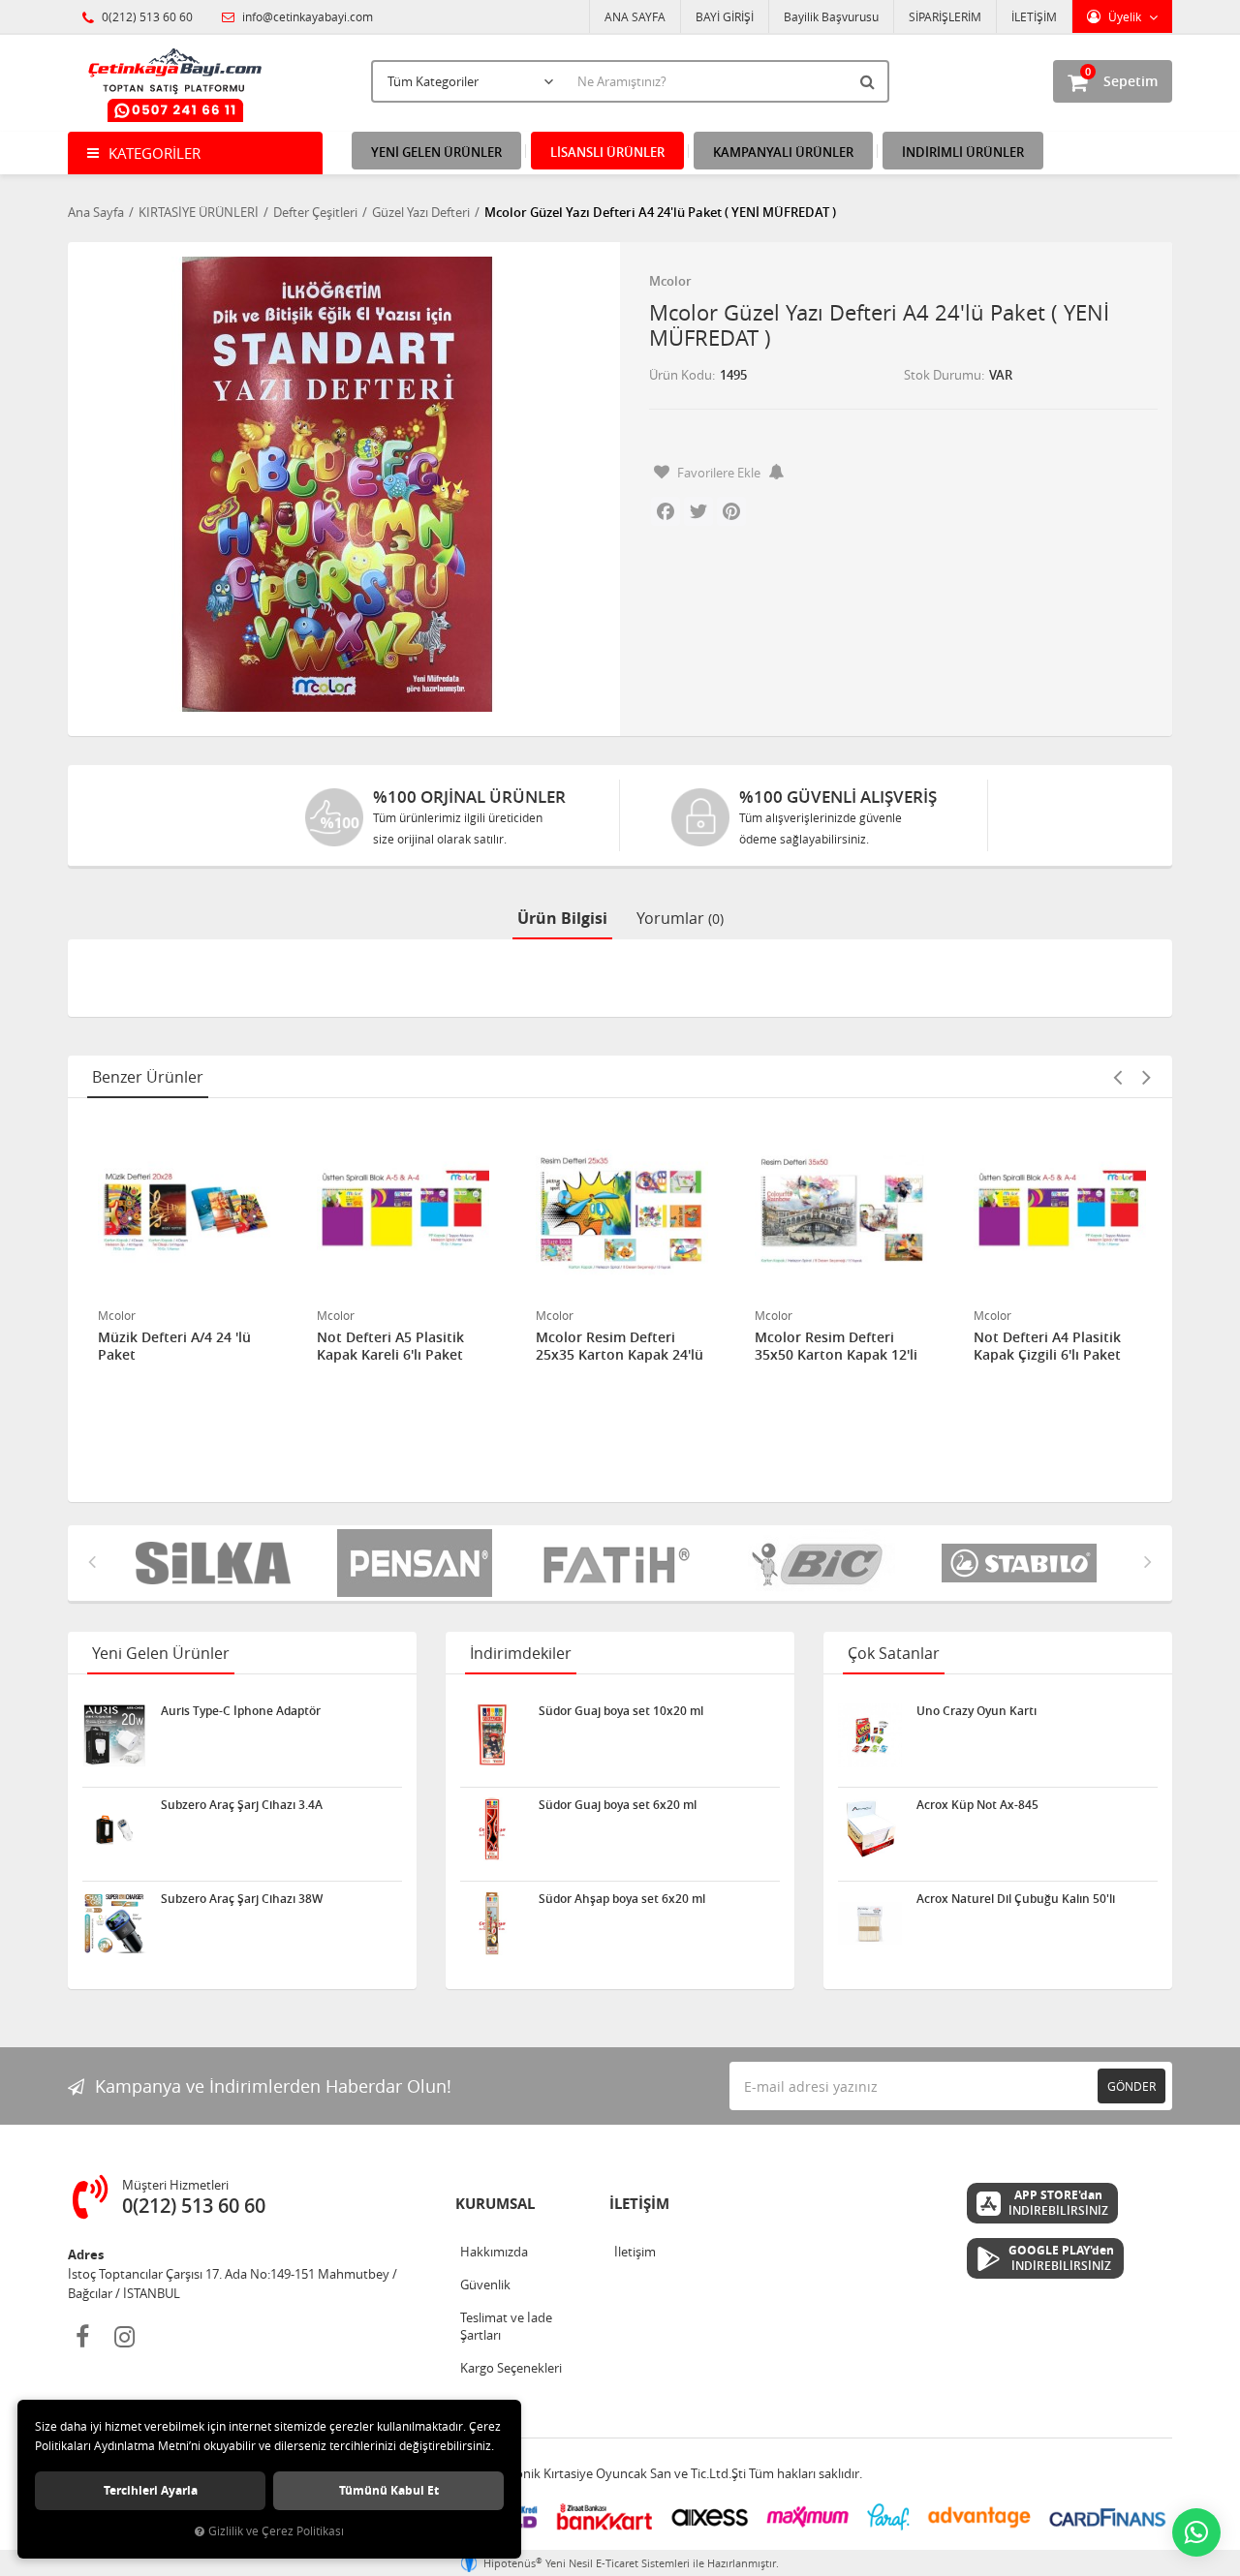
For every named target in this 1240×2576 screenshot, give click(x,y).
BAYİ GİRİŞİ (725, 16)
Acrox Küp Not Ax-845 (977, 1805)
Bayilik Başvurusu (831, 16)
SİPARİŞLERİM (945, 16)
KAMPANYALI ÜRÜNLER (783, 152)
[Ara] (870, 81)
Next (1146, 1077)
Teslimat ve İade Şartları (506, 2326)
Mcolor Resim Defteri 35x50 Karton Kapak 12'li (836, 1346)
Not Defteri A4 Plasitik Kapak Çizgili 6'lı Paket (1047, 1346)
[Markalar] (821, 1563)
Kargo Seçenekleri (511, 2368)
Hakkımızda (494, 2252)
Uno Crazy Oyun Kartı (976, 1711)
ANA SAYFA (635, 16)
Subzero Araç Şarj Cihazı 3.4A (242, 1805)
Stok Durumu (943, 375)
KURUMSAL (495, 2204)
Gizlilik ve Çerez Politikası (276, 2531)
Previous (1117, 1077)
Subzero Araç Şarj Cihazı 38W (242, 1899)
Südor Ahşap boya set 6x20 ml (622, 1899)
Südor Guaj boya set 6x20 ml (618, 1805)
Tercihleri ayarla (151, 2490)
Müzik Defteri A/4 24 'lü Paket (174, 1346)
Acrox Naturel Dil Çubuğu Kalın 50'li (1016, 1899)
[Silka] (217, 1563)
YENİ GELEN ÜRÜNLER (436, 152)
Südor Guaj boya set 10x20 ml (621, 1711)
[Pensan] (418, 1563)
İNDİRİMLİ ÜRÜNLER (963, 152)
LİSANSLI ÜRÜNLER (607, 152)
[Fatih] (620, 1563)
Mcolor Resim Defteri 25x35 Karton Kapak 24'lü (620, 1346)
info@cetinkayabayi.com (306, 16)
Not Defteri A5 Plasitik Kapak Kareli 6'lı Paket (390, 1346)
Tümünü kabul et (389, 2490)
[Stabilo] (1023, 1563)
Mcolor (670, 281)
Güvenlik (485, 2285)
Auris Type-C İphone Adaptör (241, 1711)
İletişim (635, 2252)
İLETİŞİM (1034, 16)
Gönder (1131, 2086)
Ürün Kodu (681, 375)
